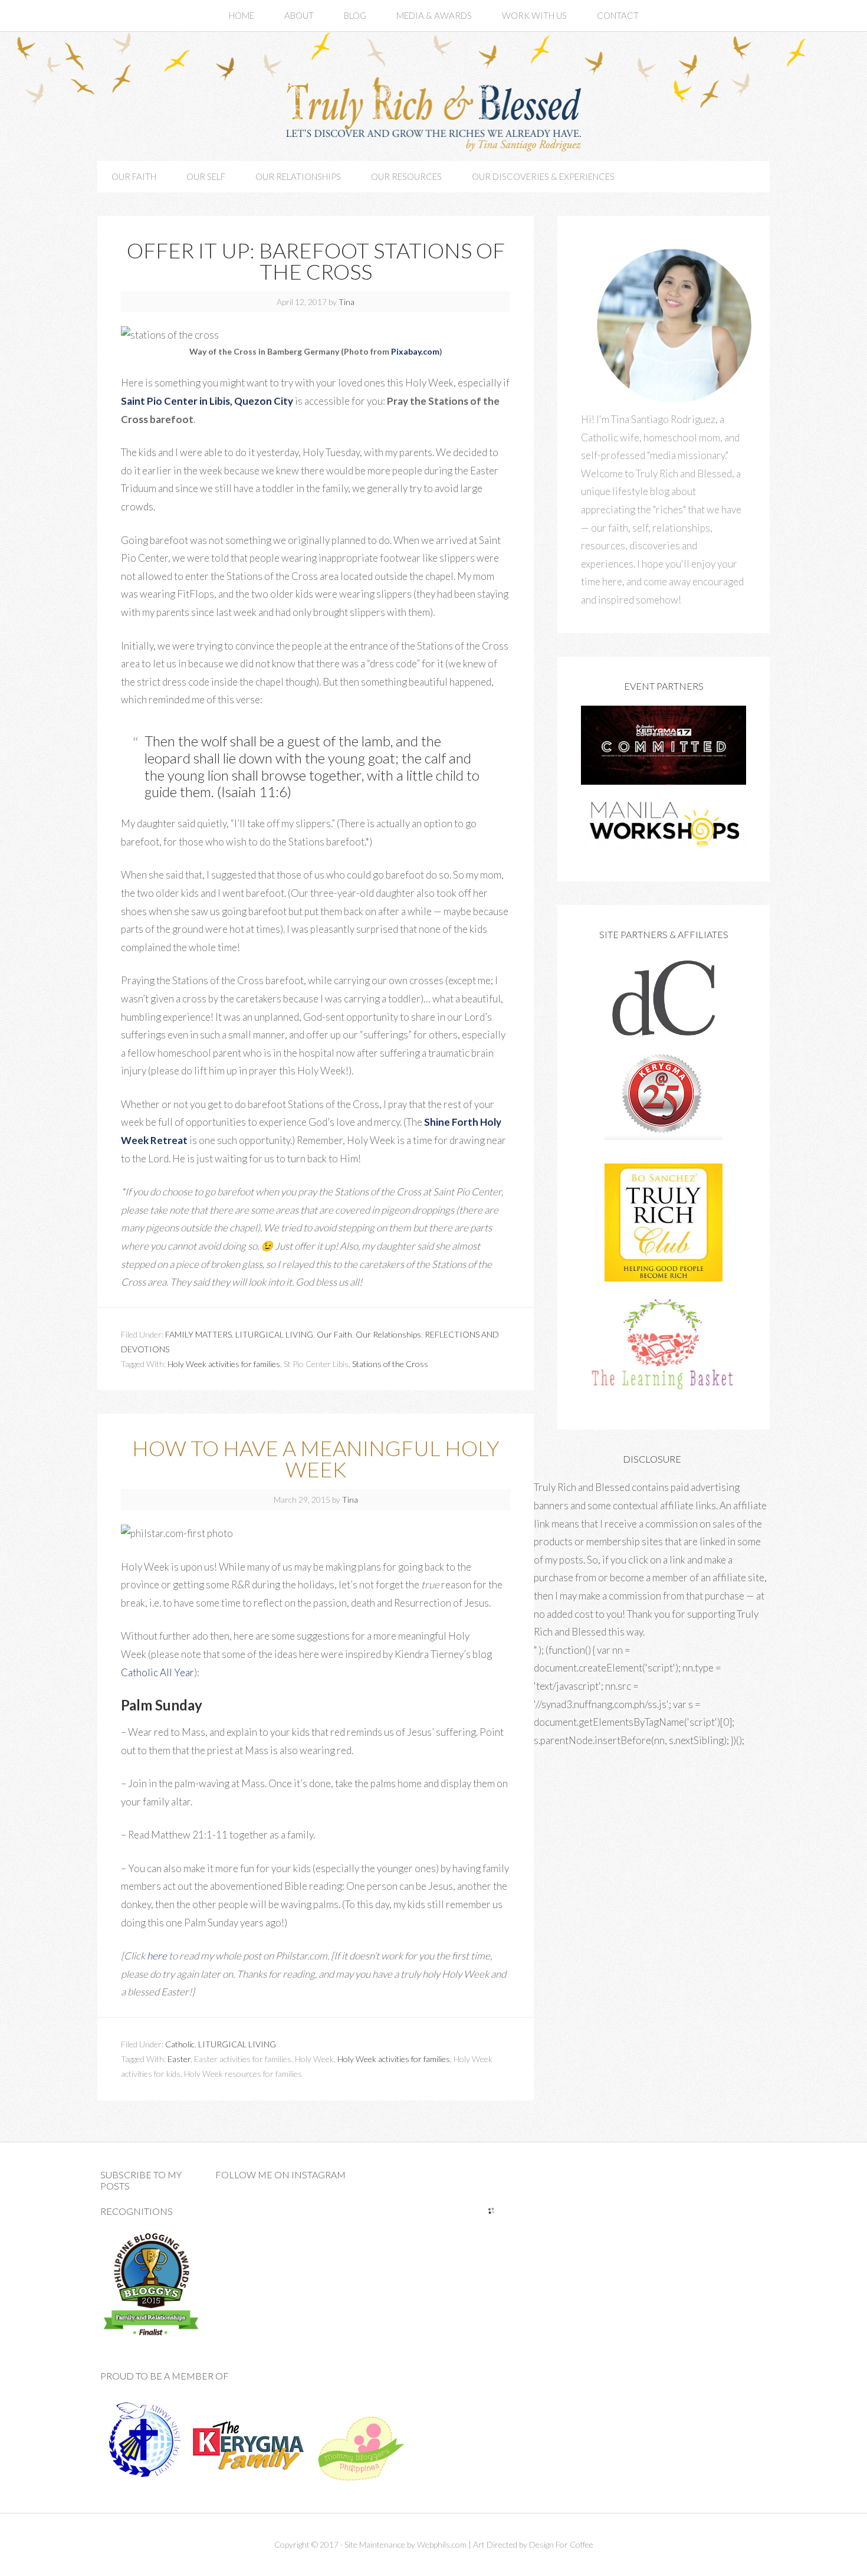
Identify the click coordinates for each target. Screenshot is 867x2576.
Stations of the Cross (390, 1364)
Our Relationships (388, 1334)
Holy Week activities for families (224, 1364)
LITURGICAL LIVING (274, 1334)
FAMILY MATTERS (198, 1334)
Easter (179, 2059)
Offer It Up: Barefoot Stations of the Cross (316, 261)
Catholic (180, 2044)
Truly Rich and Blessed (433, 112)
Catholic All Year (157, 1672)
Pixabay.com (415, 351)
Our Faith (334, 1334)
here (157, 1956)
